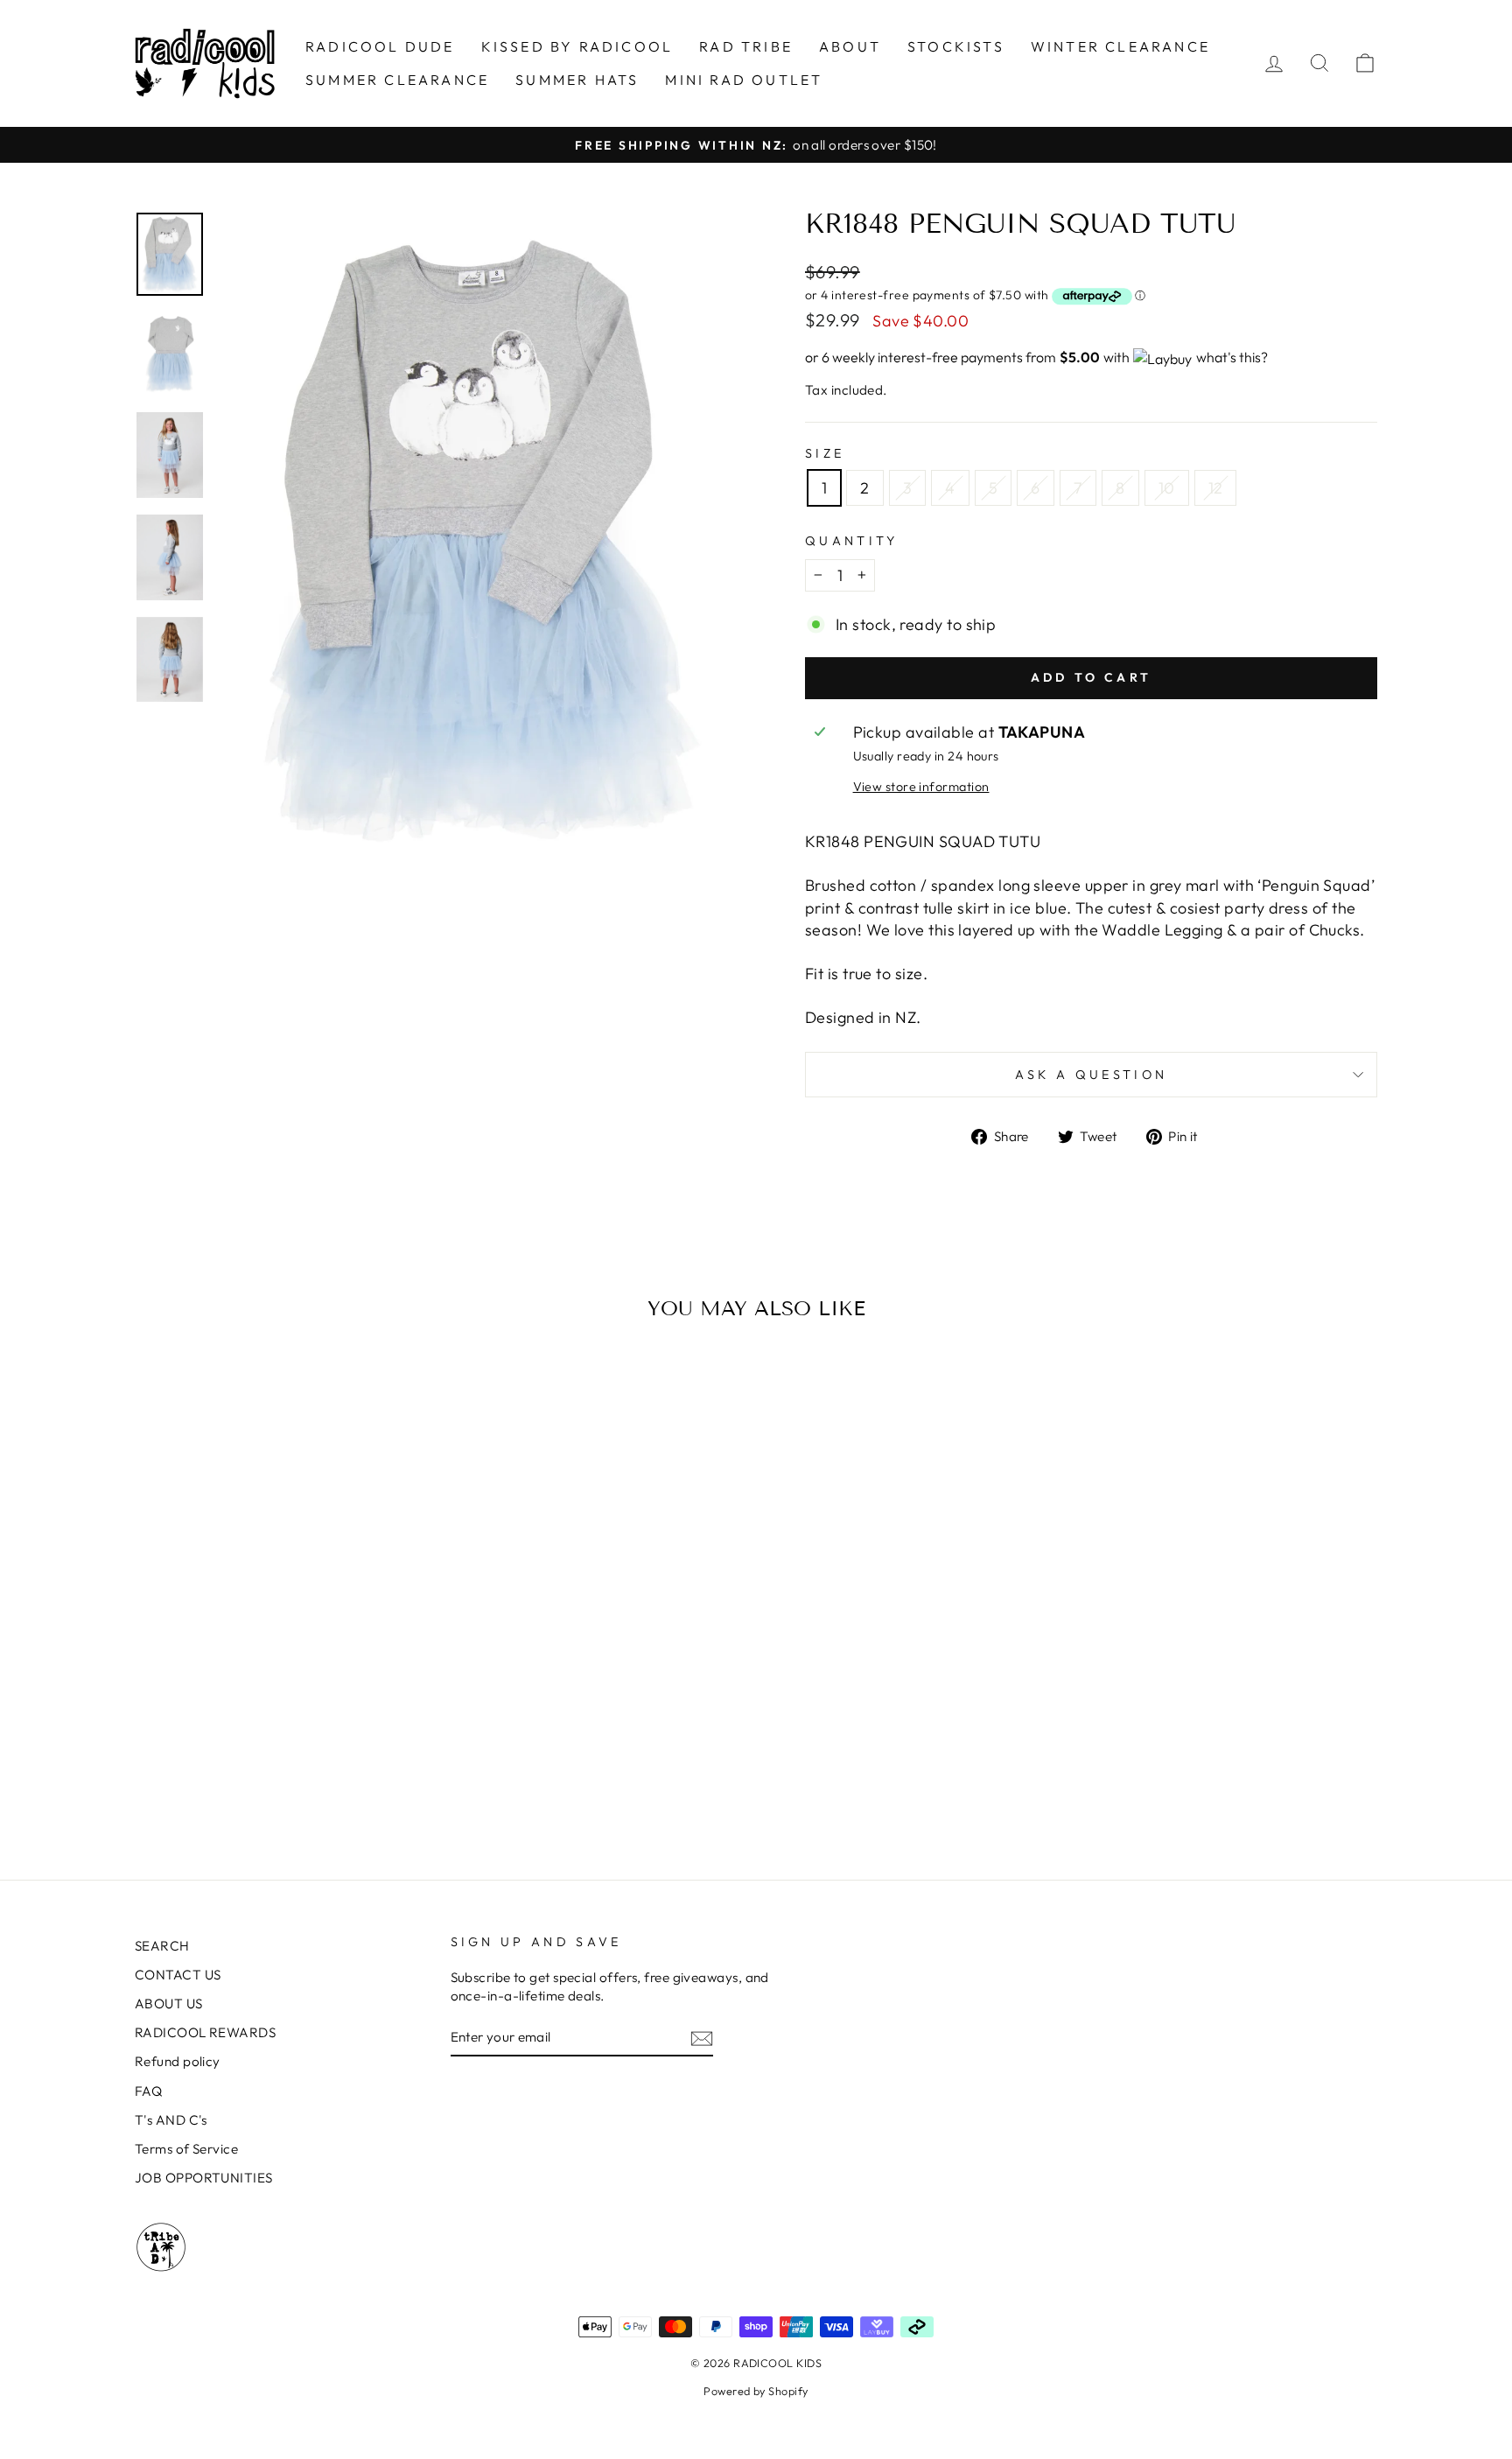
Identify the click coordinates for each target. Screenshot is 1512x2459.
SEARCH (162, 1946)
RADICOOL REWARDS (205, 2032)
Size (825, 453)
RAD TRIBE (746, 46)
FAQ (148, 2091)
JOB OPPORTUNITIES (204, 2178)
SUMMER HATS (577, 80)
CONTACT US (178, 1975)
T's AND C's (171, 2120)
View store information (921, 787)
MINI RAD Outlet (744, 80)
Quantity (852, 541)
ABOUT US (169, 2004)
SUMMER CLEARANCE (397, 80)
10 (1167, 488)
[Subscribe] (702, 2038)
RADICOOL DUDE (380, 46)
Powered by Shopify (756, 2391)
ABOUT (850, 46)
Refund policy (178, 2061)
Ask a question (1091, 1075)
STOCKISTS (956, 46)
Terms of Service (186, 2149)
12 (1216, 488)
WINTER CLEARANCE (1120, 46)
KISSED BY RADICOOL (577, 46)
